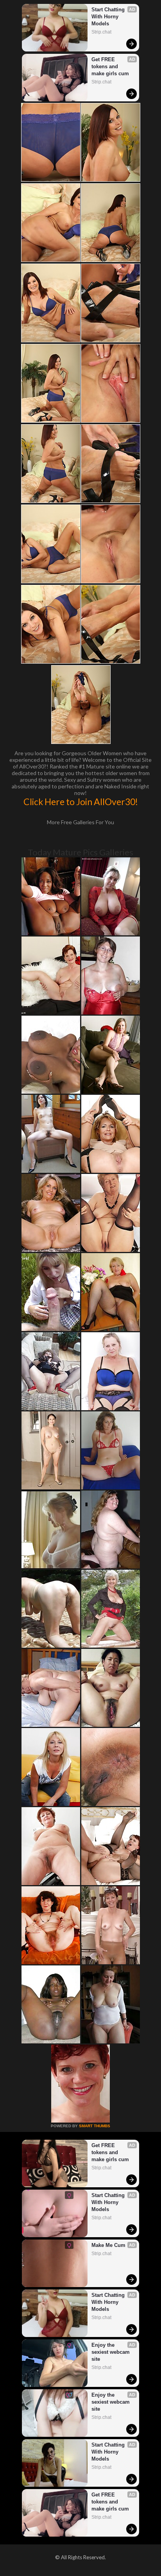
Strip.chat (101, 32)
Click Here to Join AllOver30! (81, 802)
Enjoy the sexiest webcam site (111, 2352)
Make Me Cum (108, 2245)
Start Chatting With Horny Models (109, 17)
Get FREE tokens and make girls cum (110, 66)
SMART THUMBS (95, 2126)
